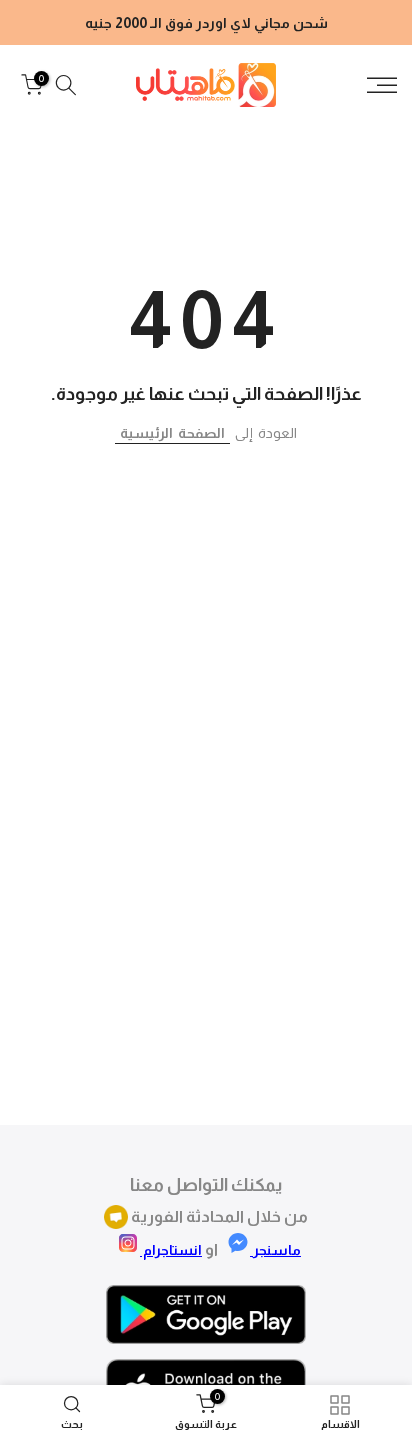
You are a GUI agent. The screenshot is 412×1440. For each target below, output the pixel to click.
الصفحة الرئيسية (172, 433)
